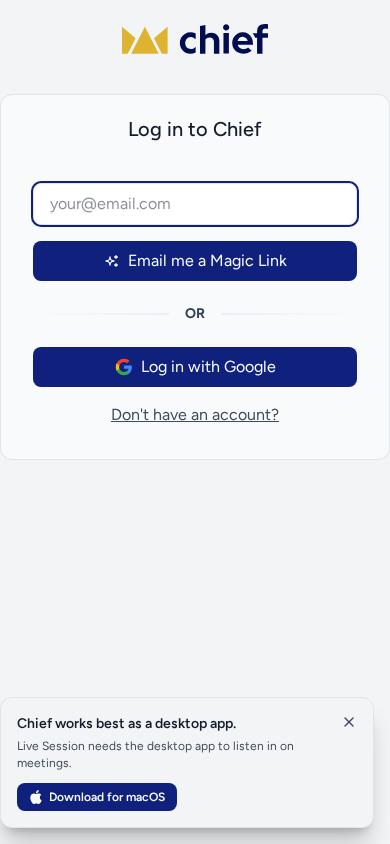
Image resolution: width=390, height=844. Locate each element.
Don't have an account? (195, 414)
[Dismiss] (349, 722)
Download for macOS (107, 797)
